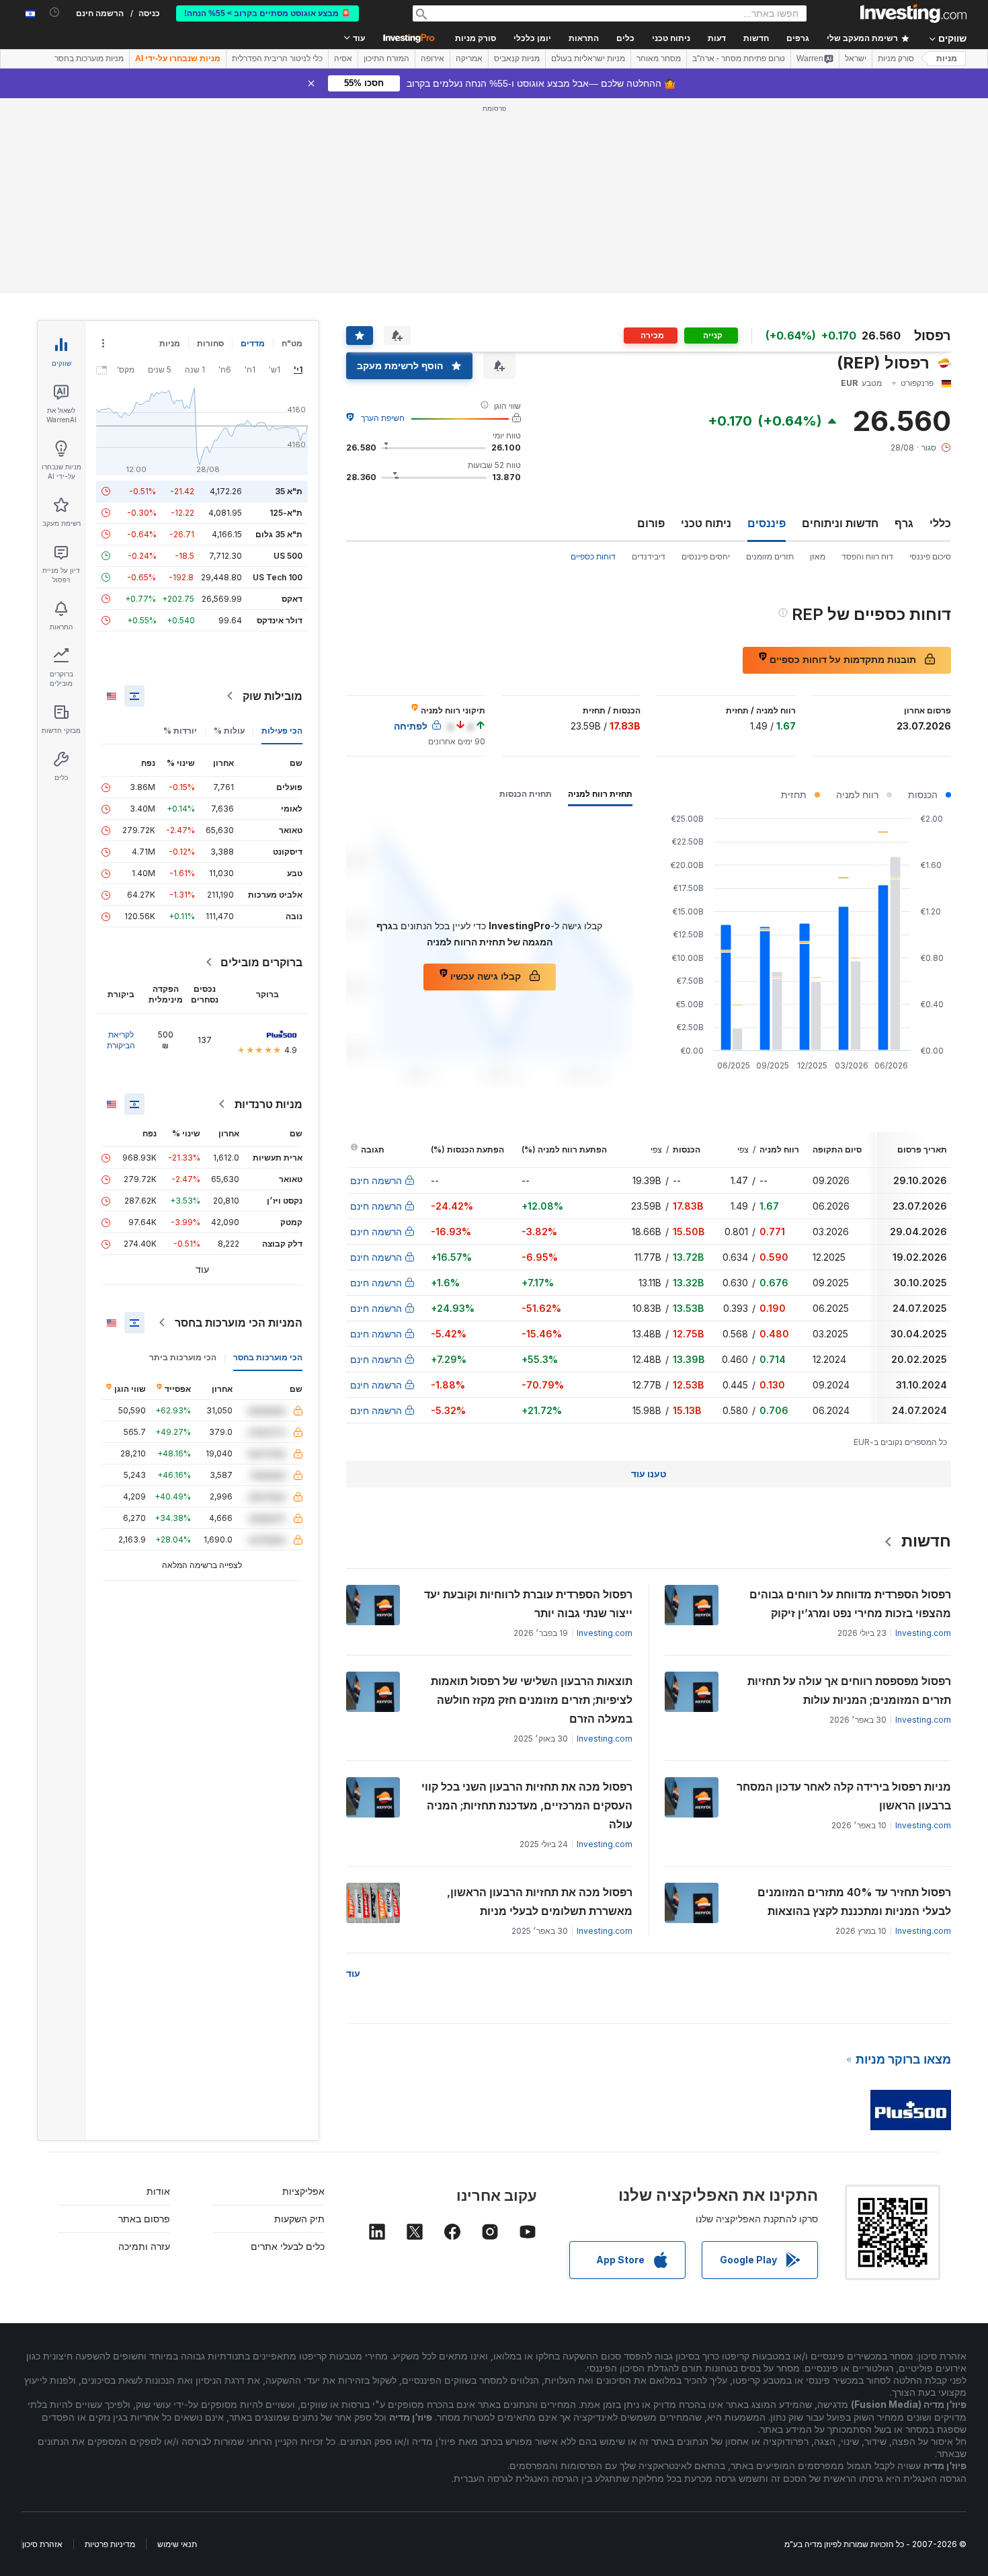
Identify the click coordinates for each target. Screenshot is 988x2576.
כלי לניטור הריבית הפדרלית (277, 58)
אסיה (343, 58)
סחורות (210, 343)
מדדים (253, 343)
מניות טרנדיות (269, 1104)
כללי (940, 523)
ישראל (856, 58)
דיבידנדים (649, 556)
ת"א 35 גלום (279, 534)
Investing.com (923, 1633)
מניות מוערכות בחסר (89, 58)
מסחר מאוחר (659, 58)
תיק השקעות (299, 2219)
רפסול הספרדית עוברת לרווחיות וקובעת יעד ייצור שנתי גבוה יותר (528, 1604)
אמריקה (469, 58)
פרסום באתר (144, 2219)
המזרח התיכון (386, 58)
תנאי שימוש (177, 2544)
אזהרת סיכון (42, 2544)
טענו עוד (649, 1474)
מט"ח (292, 343)
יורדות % (180, 731)
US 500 (288, 556)
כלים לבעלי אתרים (288, 2246)
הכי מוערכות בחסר (268, 1357)
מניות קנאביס (517, 58)
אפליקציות (303, 2191)
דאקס (292, 599)
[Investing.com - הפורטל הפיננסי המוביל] (913, 13)
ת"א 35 (289, 491)
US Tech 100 (278, 577)
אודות (158, 2191)
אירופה (433, 58)
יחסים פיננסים (706, 556)
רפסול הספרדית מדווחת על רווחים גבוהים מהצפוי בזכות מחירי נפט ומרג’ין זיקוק (850, 1604)
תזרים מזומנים (770, 556)
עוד (353, 1973)
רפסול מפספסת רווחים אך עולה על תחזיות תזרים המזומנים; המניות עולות (849, 1690)
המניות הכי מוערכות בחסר (239, 1323)
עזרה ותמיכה (144, 2246)
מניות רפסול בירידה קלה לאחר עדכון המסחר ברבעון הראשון (844, 1796)
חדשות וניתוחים (840, 523)
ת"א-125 (286, 513)
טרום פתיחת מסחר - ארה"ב (739, 58)
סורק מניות (476, 38)
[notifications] (55, 12)
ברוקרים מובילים (261, 962)
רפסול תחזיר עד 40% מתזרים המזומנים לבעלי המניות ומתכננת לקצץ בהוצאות (854, 1902)
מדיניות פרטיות (110, 2544)
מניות (947, 58)
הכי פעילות (282, 731)
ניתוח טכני (706, 523)
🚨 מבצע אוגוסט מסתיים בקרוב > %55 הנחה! (267, 13)
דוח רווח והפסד (867, 556)
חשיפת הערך (383, 418)
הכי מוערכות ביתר (183, 1357)
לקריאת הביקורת (121, 1040)
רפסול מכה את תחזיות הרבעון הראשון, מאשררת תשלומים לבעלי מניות (540, 1902)
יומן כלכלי (532, 38)
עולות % (229, 731)
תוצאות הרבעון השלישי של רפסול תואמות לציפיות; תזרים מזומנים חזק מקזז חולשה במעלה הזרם (532, 1700)
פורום (651, 523)
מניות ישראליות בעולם (588, 58)
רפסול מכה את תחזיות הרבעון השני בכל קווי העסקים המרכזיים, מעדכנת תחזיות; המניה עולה (527, 1805)
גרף (904, 523)
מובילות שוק (273, 696)
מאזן (818, 556)
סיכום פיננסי (930, 556)
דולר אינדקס (280, 620)
